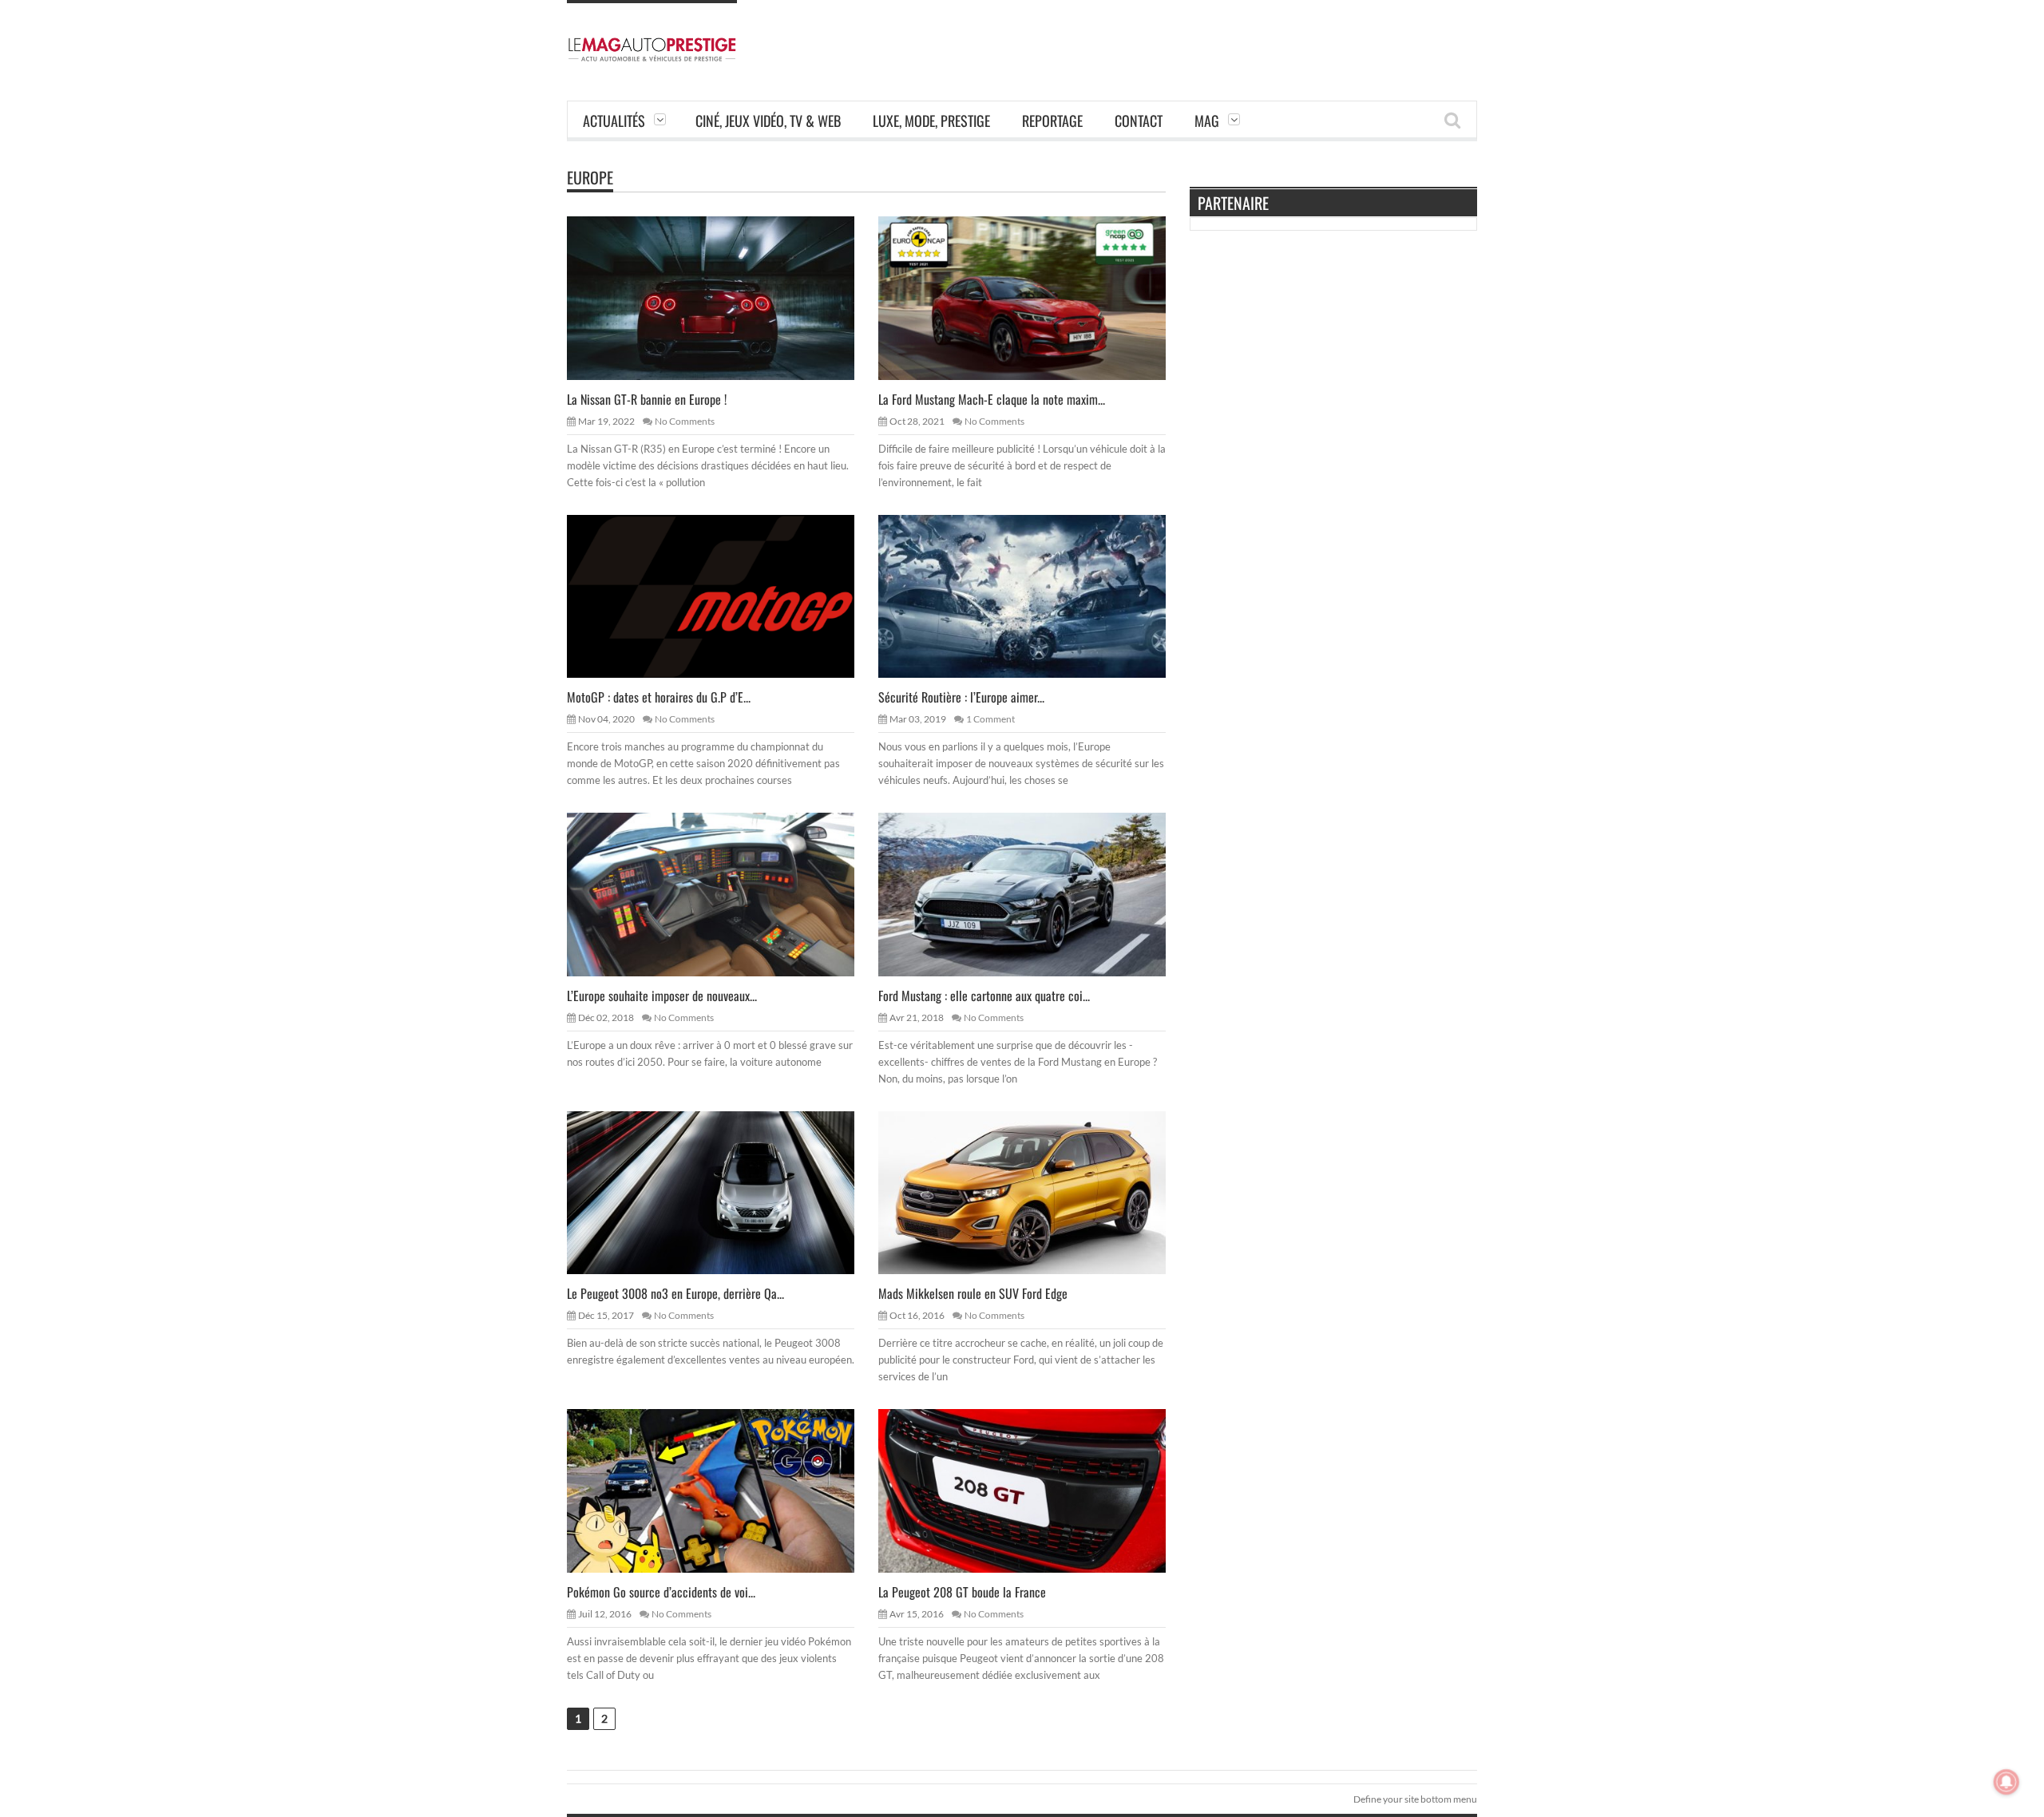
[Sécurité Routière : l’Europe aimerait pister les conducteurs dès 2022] (1035, 596)
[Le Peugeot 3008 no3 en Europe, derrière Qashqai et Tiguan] (723, 1192)
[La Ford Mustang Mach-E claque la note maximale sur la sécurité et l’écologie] (1035, 297)
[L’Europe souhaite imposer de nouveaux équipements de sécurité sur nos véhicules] (723, 893)
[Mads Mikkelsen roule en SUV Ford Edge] (1035, 1192)
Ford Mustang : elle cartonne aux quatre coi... (984, 996)
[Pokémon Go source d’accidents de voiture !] (723, 1490)
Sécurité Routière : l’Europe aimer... (961, 697)
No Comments (685, 421)
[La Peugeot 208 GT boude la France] (1035, 1490)
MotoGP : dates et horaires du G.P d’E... (659, 697)
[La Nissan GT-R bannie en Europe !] (723, 297)
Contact (1139, 121)
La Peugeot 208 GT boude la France (962, 1592)
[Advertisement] (1186, 36)
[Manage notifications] (2006, 1782)
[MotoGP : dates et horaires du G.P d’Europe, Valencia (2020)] (723, 596)
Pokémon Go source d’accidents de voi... (661, 1592)
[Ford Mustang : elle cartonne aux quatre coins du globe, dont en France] (1035, 893)
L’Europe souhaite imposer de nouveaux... (662, 996)
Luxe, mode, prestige (931, 121)
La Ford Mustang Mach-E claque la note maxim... (992, 399)
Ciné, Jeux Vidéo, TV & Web (768, 121)
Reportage (1052, 121)
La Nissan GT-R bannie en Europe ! (647, 399)
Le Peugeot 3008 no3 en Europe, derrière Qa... (675, 1293)
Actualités (614, 121)
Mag (1207, 121)
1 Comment (990, 719)
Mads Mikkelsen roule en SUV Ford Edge (973, 1293)
